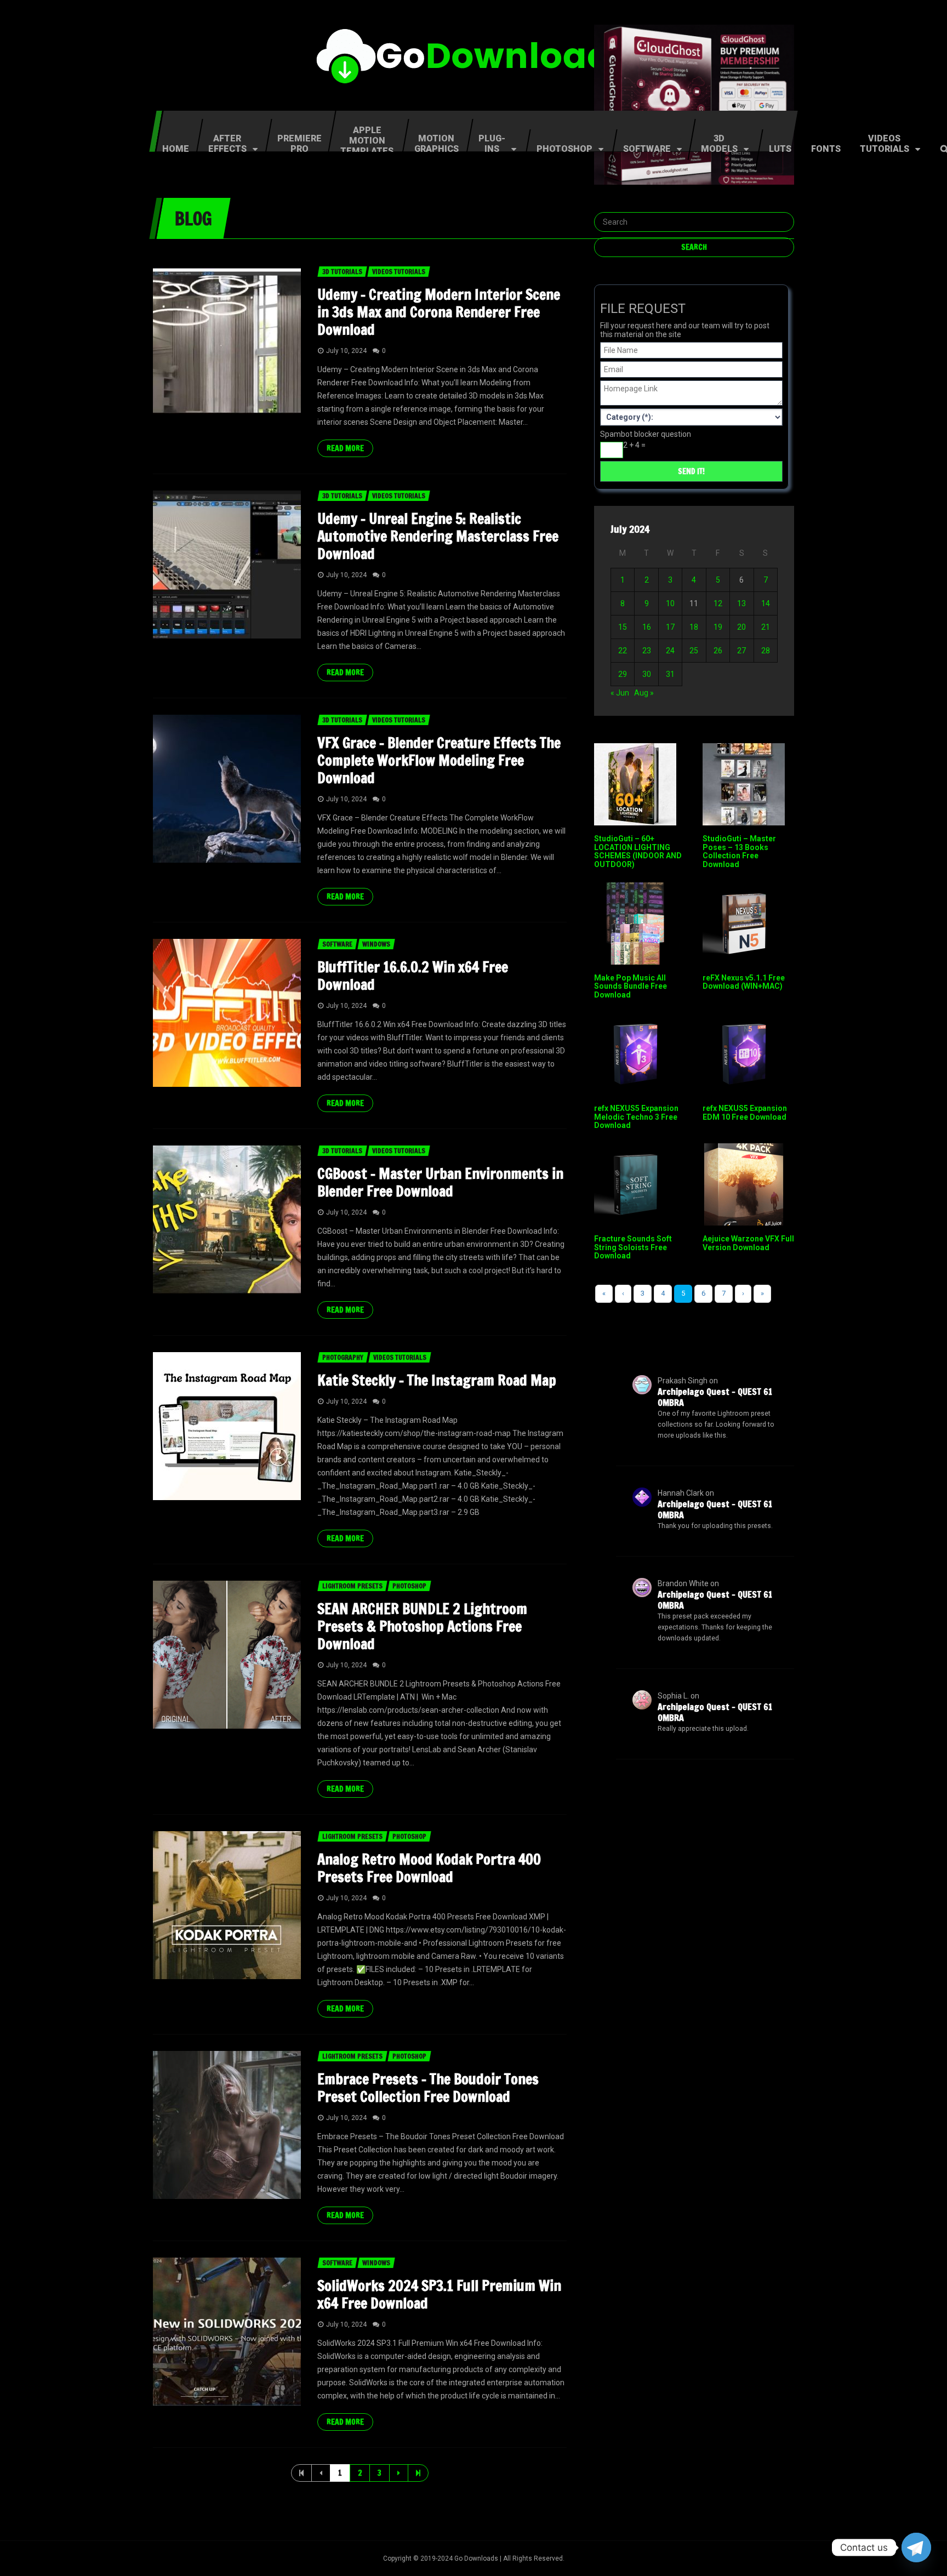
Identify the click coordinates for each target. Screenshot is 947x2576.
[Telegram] (916, 2547)
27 (741, 651)
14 (766, 603)
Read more (345, 448)
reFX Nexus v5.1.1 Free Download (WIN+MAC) (744, 982)
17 (670, 627)
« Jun (620, 693)
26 (718, 651)
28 (766, 651)
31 (670, 674)
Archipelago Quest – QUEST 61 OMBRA (715, 1397)
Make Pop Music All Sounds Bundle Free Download (631, 986)
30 (647, 674)
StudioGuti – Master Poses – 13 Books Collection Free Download (739, 851)
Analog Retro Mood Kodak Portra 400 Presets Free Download (429, 1868)
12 (718, 603)
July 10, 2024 (346, 351)
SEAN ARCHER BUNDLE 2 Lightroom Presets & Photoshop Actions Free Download (422, 1626)
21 (766, 627)
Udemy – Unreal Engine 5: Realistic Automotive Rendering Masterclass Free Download (438, 536)
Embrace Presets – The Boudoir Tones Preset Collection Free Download (428, 2088)
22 (623, 651)
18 (694, 627)
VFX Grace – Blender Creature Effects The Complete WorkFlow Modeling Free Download (439, 760)
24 (670, 651)
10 (670, 603)
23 (647, 651)
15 (623, 627)
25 (694, 651)
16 (647, 627)
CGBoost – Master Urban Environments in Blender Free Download (440, 1182)
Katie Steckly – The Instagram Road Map (437, 1380)
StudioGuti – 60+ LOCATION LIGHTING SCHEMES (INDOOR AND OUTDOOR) (638, 851)
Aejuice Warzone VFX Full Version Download (748, 1243)
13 (741, 603)
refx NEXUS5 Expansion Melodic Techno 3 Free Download (636, 1117)
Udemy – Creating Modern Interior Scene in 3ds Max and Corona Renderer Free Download (439, 312)
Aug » (644, 693)
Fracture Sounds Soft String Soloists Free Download (633, 1247)
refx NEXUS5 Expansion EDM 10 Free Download (745, 1112)
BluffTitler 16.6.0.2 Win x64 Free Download (413, 976)
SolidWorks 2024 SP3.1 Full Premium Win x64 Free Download (439, 2295)
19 (718, 627)
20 (741, 627)
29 (623, 674)
